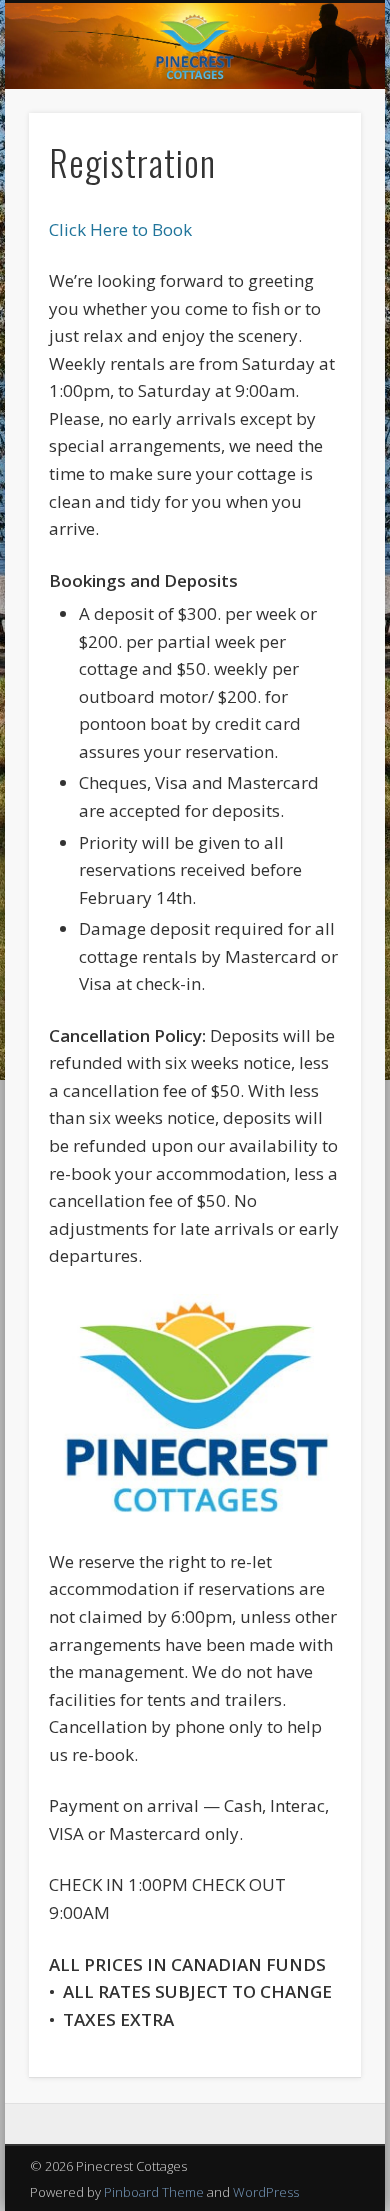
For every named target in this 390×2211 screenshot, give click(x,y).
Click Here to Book (120, 229)
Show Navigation (312, 179)
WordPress (266, 2192)
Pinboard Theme (154, 2192)
